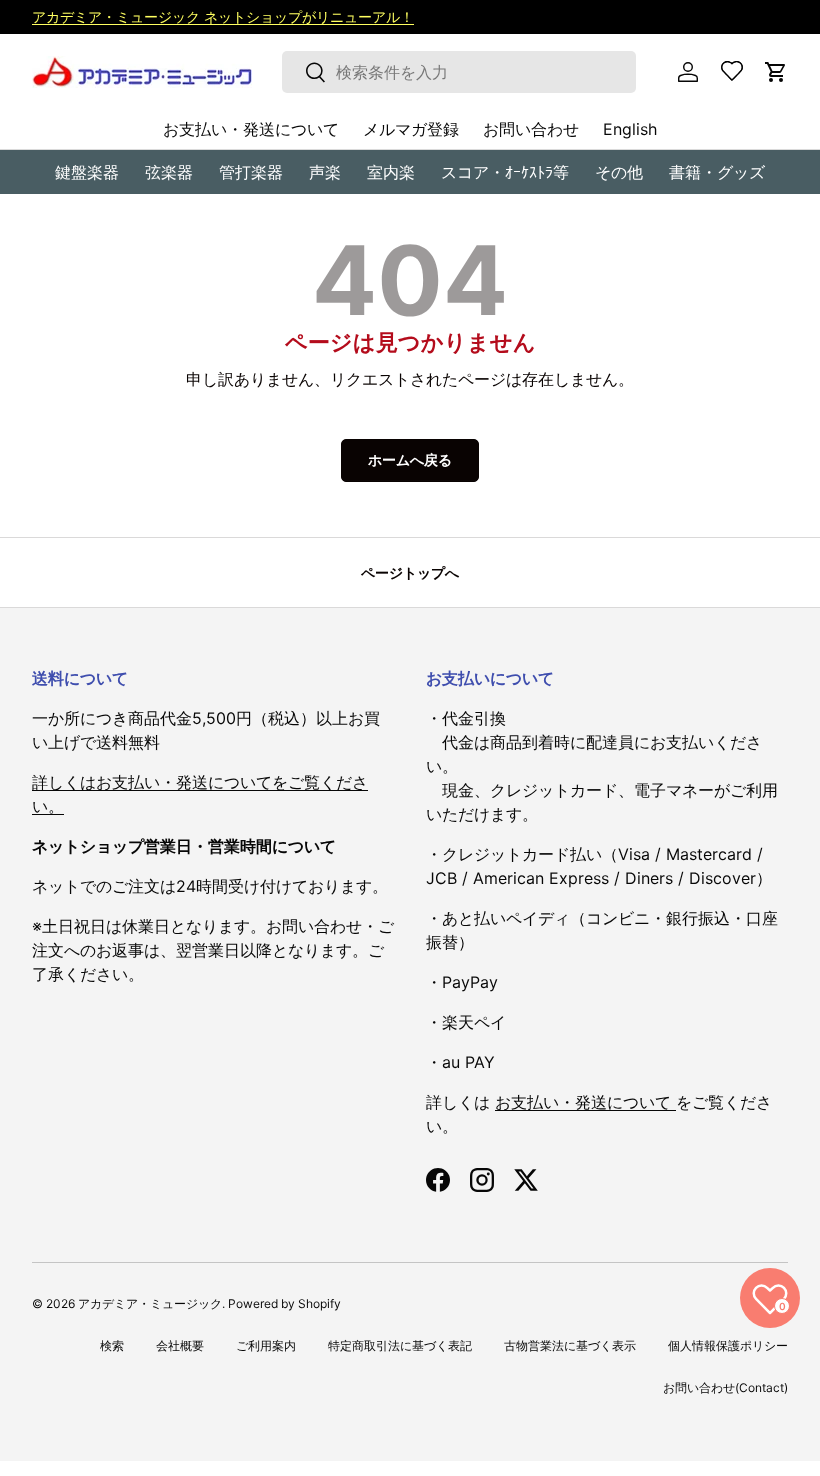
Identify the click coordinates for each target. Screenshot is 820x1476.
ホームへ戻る (410, 459)
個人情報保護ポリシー (728, 1345)
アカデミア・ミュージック (150, 1303)
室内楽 (391, 172)
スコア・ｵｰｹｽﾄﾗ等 (505, 172)
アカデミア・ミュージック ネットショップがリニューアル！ (223, 16)
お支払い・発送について (251, 129)
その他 (619, 172)
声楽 (325, 172)
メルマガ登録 (411, 129)
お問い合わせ (531, 129)
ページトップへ (410, 572)
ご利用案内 (266, 1345)
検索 (112, 1345)
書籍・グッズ (717, 172)
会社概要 (180, 1345)
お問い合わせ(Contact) (725, 1387)
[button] (776, 72)
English (630, 129)
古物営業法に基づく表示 (570, 1345)
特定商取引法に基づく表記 (400, 1345)
